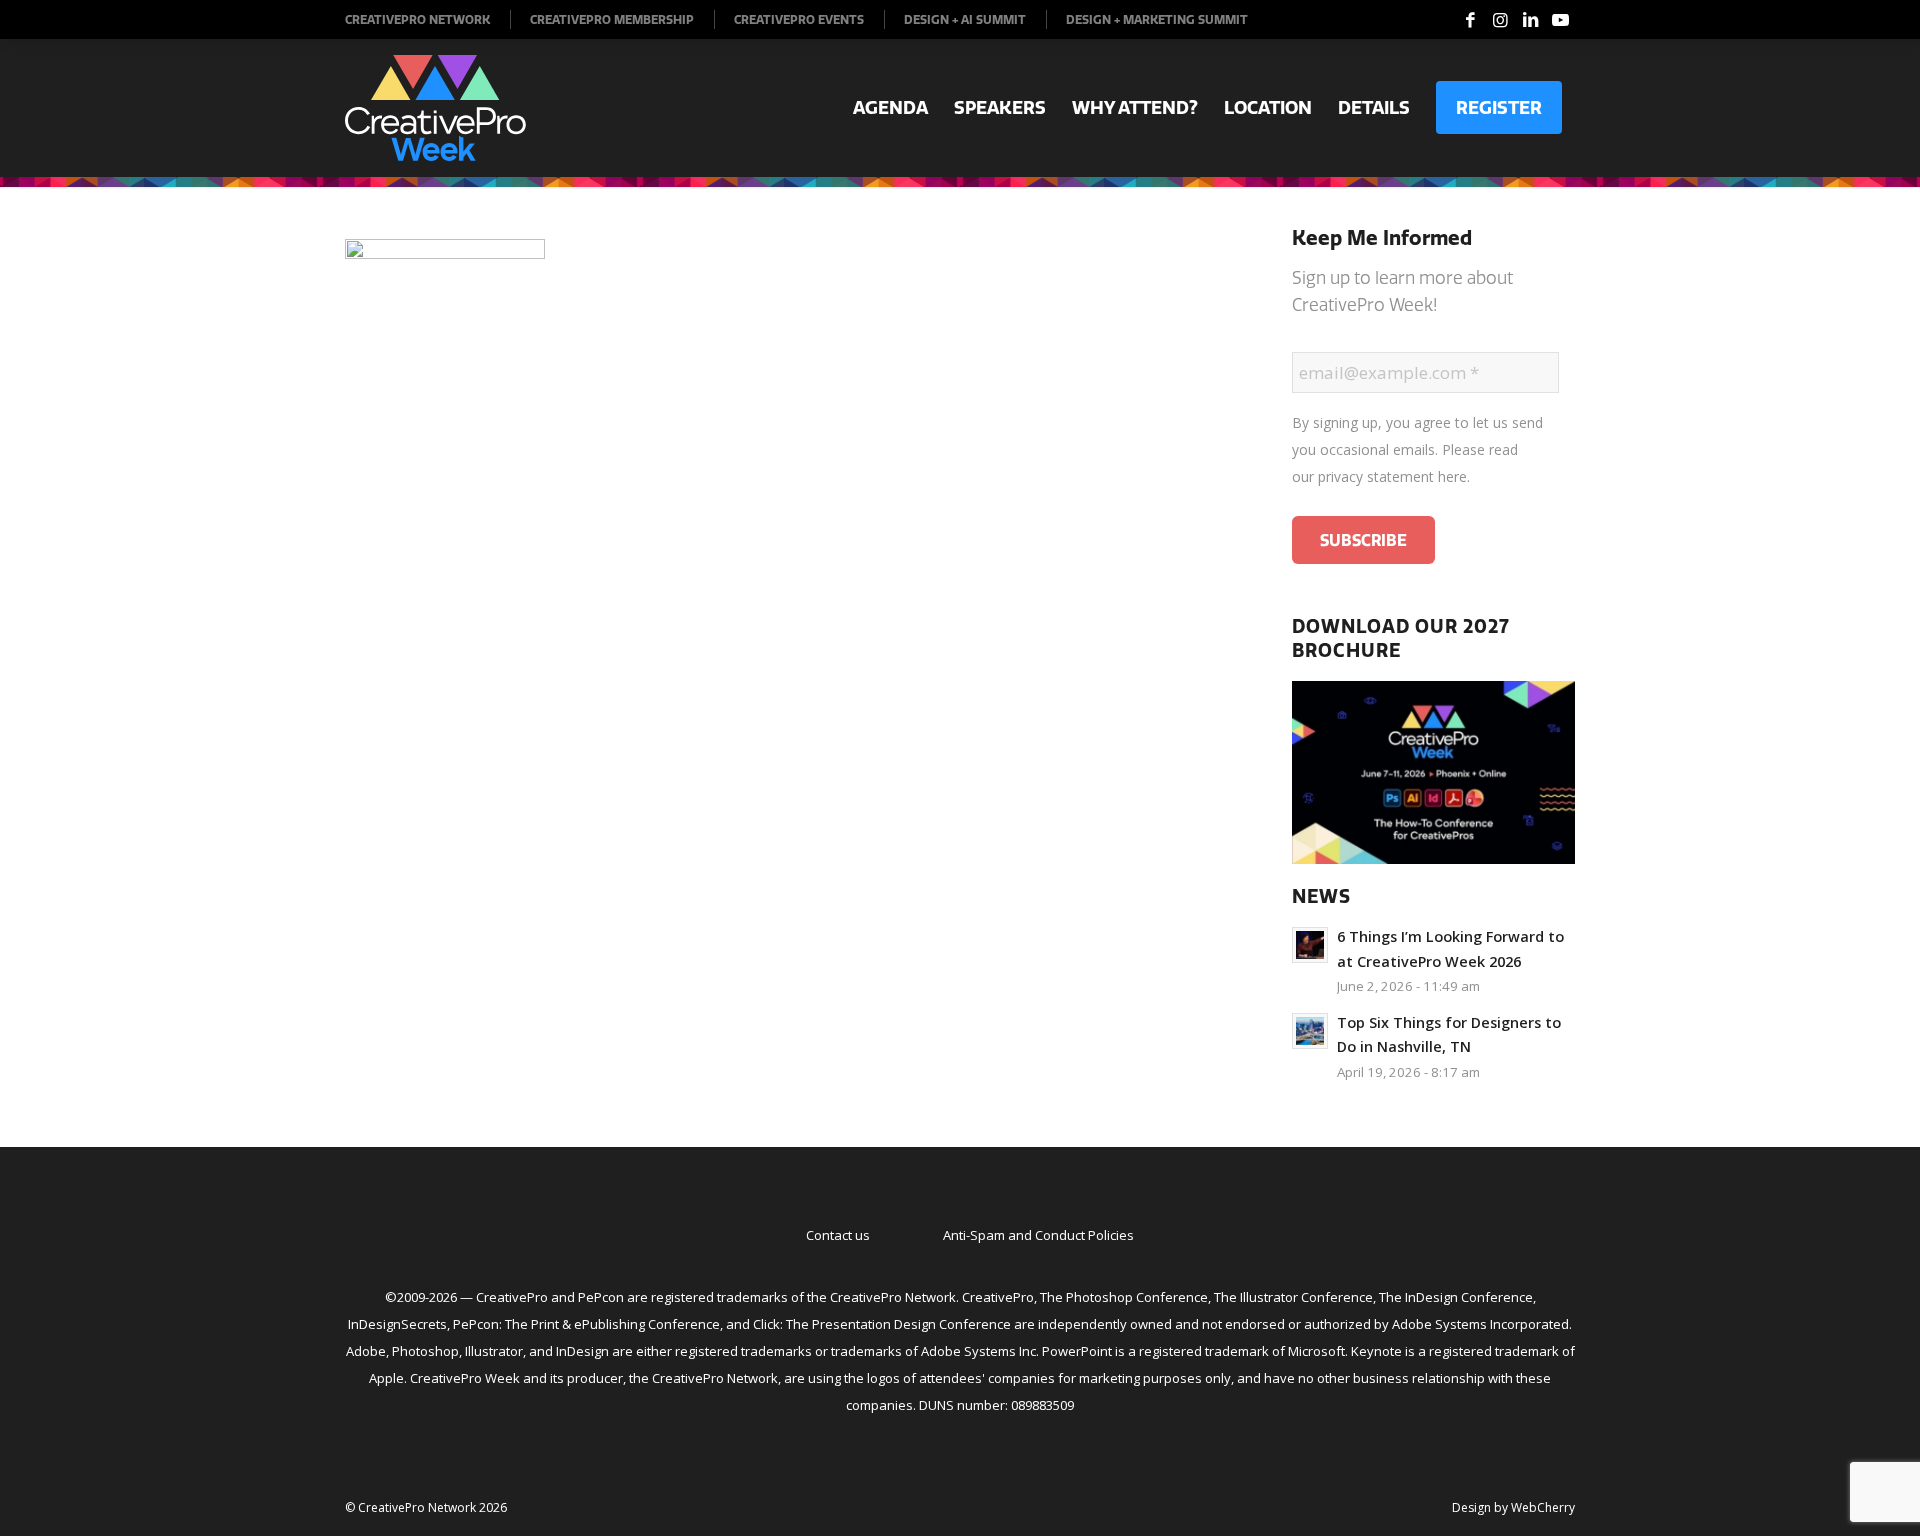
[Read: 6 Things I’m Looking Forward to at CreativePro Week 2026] (1310, 945)
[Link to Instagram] (1500, 20)
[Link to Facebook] (1470, 20)
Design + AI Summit (965, 19)
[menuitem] (428, 19)
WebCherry (1543, 1507)
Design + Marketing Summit (1157, 19)
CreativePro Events (799, 19)
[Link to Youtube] (1560, 20)
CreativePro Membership (612, 19)
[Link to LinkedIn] (1530, 20)
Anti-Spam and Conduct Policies (1038, 1235)
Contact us (838, 1235)
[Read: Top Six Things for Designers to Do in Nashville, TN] (1310, 1031)
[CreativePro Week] (435, 108)
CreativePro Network (417, 19)
